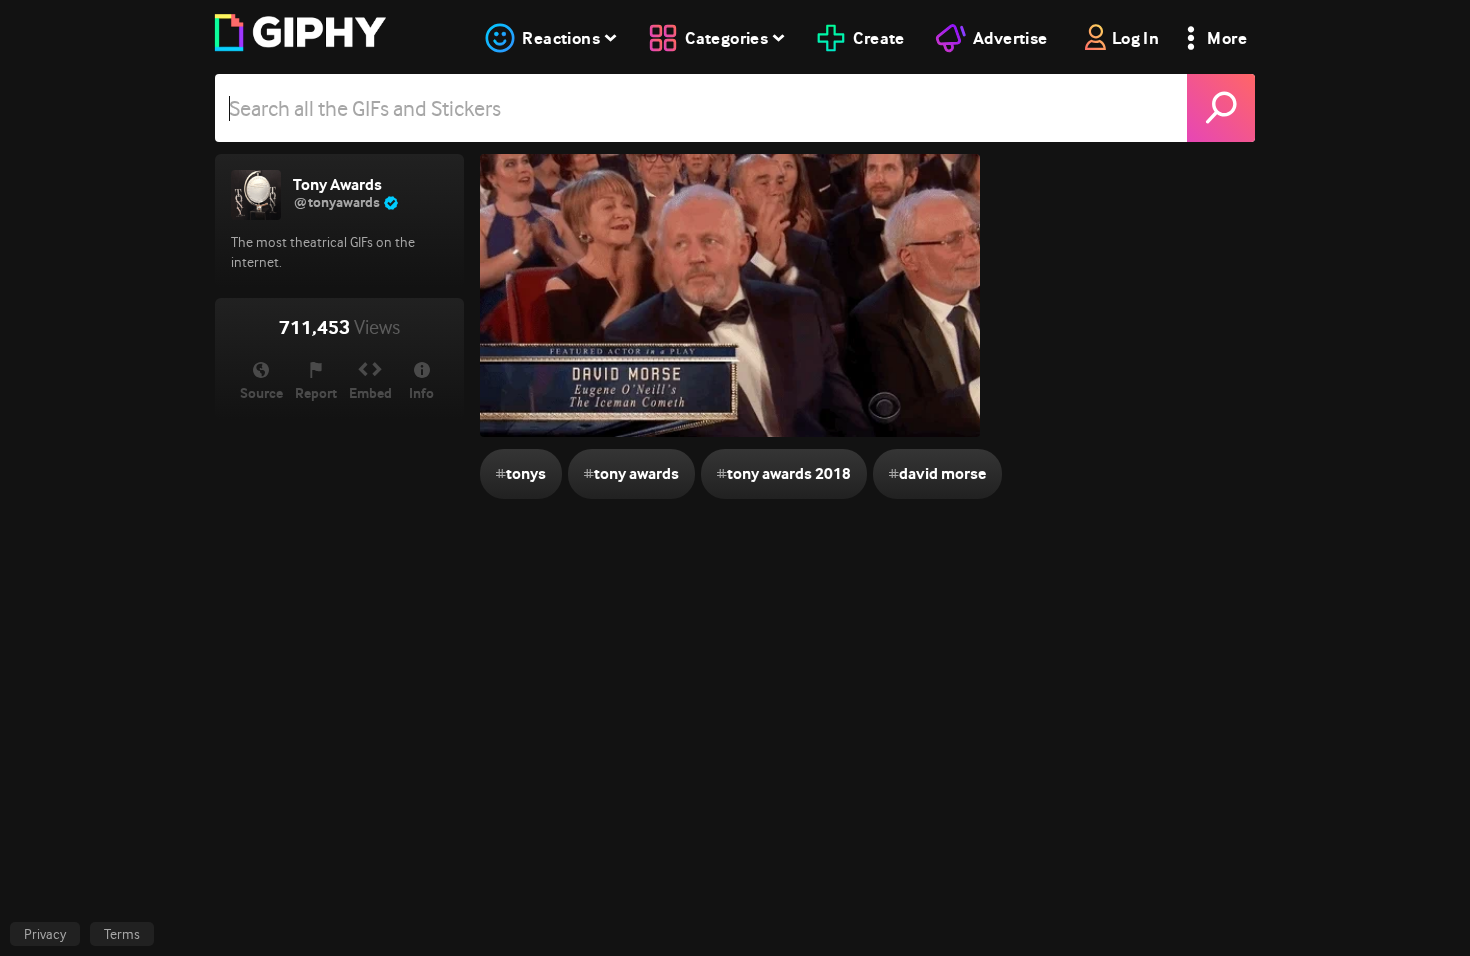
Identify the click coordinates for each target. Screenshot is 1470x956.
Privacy (45, 934)
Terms (122, 934)
